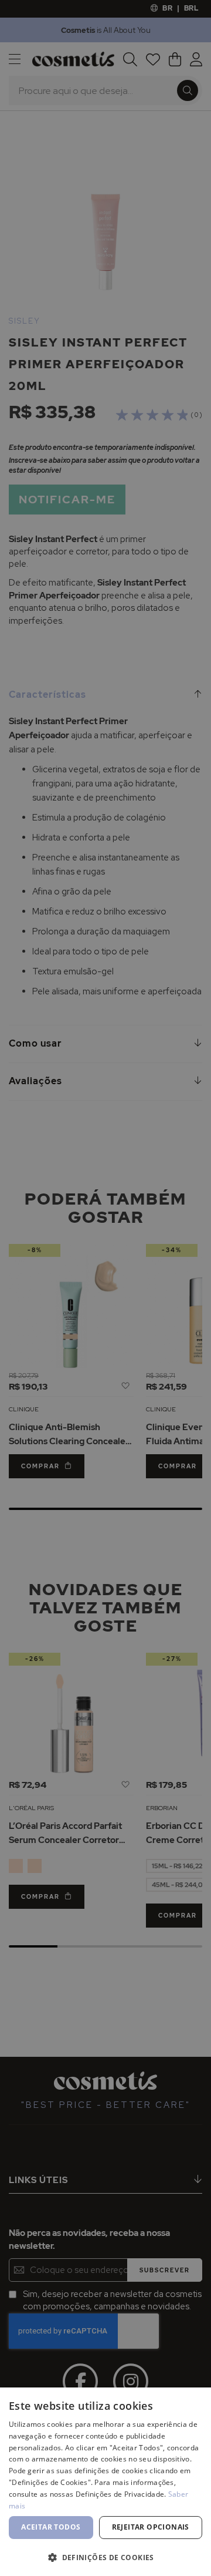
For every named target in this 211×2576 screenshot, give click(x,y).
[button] (105, 2557)
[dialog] (105, 1288)
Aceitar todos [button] (51, 2527)
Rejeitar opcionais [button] (151, 2527)
